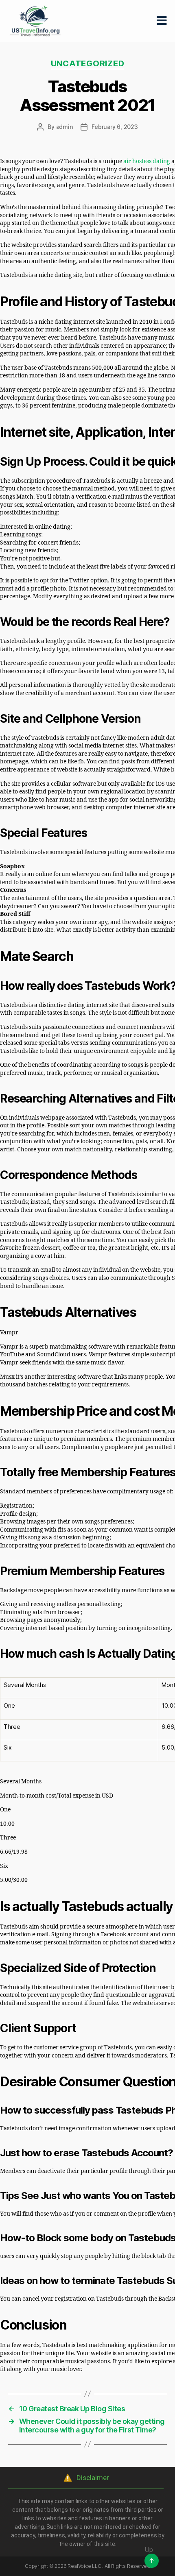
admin (65, 127)
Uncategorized (88, 63)
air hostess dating (147, 161)
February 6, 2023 (115, 127)
